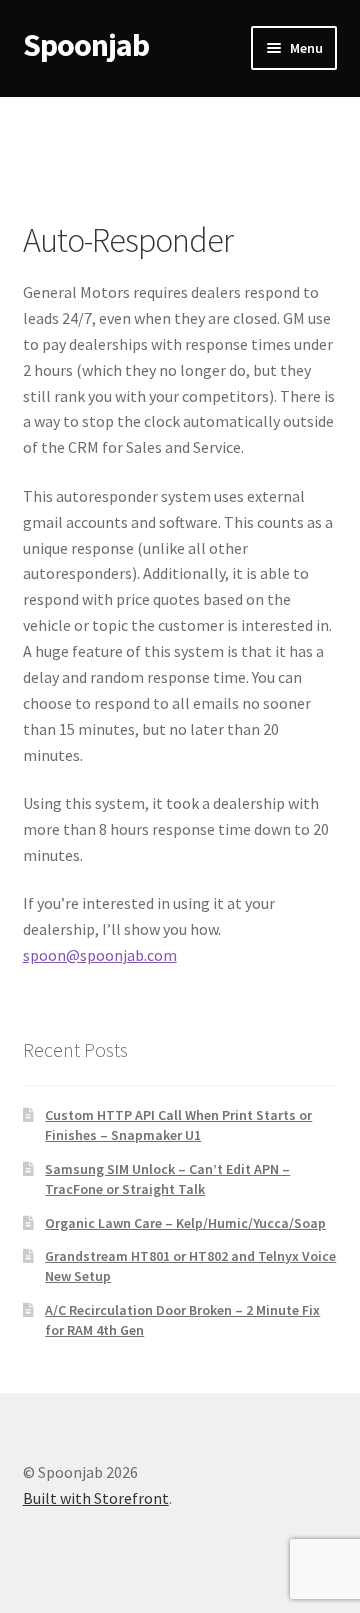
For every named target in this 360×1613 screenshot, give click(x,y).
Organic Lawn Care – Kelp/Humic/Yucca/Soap (185, 1223)
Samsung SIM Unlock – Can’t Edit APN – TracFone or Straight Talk (167, 1179)
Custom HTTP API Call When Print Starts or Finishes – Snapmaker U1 (178, 1125)
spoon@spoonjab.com (100, 955)
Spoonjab (86, 45)
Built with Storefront (96, 1498)
